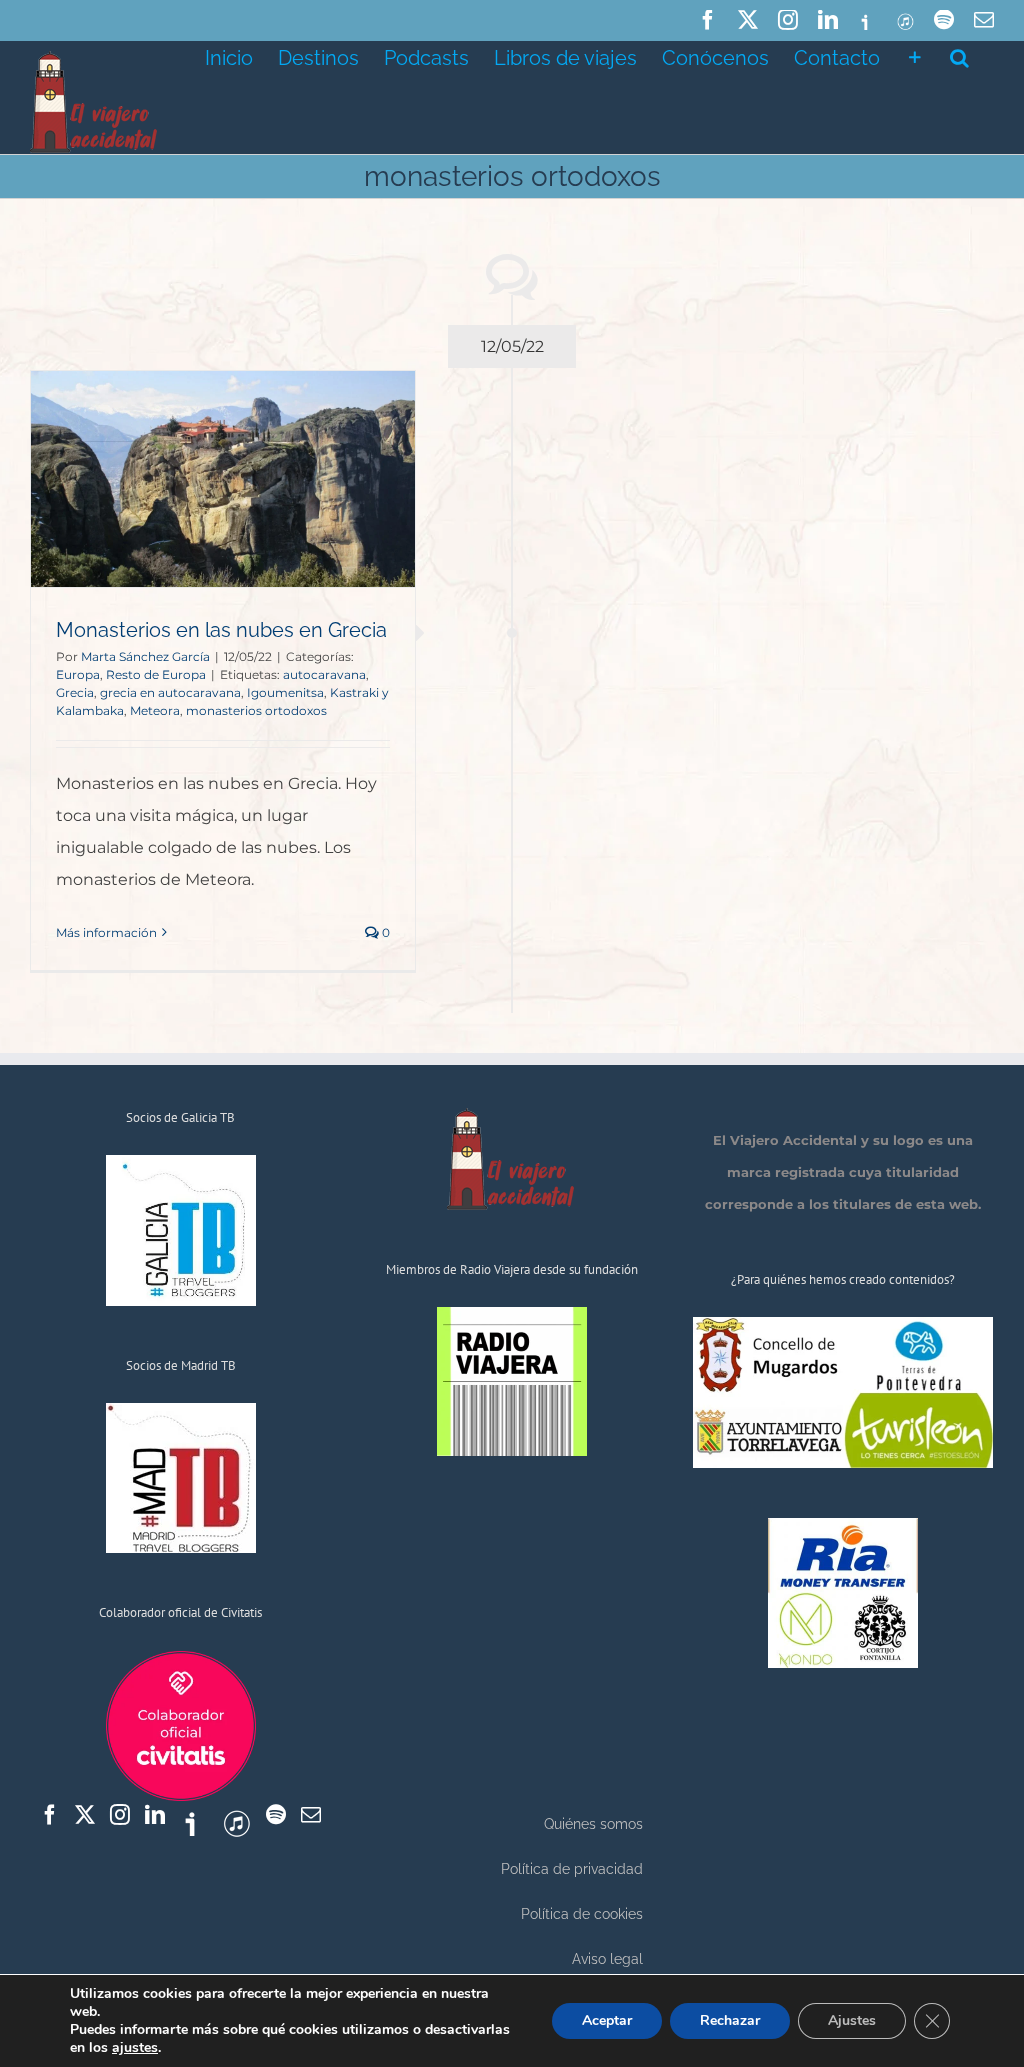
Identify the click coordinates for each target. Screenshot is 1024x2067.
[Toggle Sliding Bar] (915, 56)
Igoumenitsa (285, 692)
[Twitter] (85, 1815)
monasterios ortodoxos (256, 710)
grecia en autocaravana (170, 692)
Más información (106, 932)
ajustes (135, 2048)
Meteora (155, 710)
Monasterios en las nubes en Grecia (221, 630)
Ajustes (852, 2020)
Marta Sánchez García (145, 656)
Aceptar (607, 2020)
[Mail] (311, 1815)
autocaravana (324, 674)
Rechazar (730, 2020)
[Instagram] (120, 1815)
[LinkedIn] (155, 1815)
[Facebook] (50, 1815)
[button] (959, 56)
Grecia (75, 692)
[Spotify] (276, 1815)
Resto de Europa (156, 674)
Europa (78, 674)
